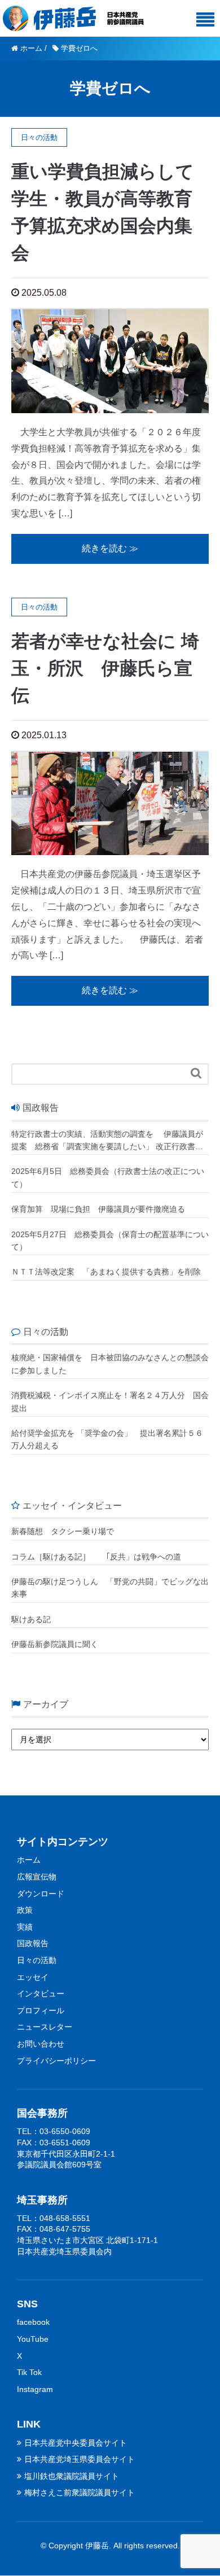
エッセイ (33, 1977)
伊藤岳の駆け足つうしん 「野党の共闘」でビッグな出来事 (110, 1588)
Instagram (35, 2389)
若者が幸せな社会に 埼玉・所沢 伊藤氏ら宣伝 (105, 668)
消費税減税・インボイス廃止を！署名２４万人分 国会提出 (110, 1401)
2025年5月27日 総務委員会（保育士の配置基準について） (110, 1241)
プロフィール (41, 2010)
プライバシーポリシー (56, 2061)
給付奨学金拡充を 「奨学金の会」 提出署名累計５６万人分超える (107, 1439)
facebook (33, 2322)
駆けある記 (31, 1619)
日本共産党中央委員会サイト (76, 2443)
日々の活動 (37, 1960)
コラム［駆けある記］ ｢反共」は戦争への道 (100, 1557)
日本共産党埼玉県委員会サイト (80, 2459)
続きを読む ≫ (110, 548)
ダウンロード (41, 1894)
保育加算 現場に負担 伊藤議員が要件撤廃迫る (98, 1209)
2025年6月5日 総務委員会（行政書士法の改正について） (108, 1177)
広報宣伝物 (37, 1877)
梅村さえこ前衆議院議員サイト (80, 2492)
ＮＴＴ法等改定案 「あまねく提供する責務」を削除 (106, 1272)
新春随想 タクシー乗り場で (63, 1531)
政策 (25, 1910)
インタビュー (41, 1994)
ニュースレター (45, 2027)
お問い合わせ (41, 2044)
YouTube (33, 2339)
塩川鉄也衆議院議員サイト (72, 2476)
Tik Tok (29, 2372)
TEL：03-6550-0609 (54, 2131)
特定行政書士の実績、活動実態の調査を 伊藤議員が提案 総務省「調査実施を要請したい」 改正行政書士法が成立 (107, 1141)
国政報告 (33, 1943)
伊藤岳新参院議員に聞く (55, 1644)
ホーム (29, 1860)
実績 (25, 1927)
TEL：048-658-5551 (54, 2218)
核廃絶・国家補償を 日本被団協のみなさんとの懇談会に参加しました (110, 1364)
